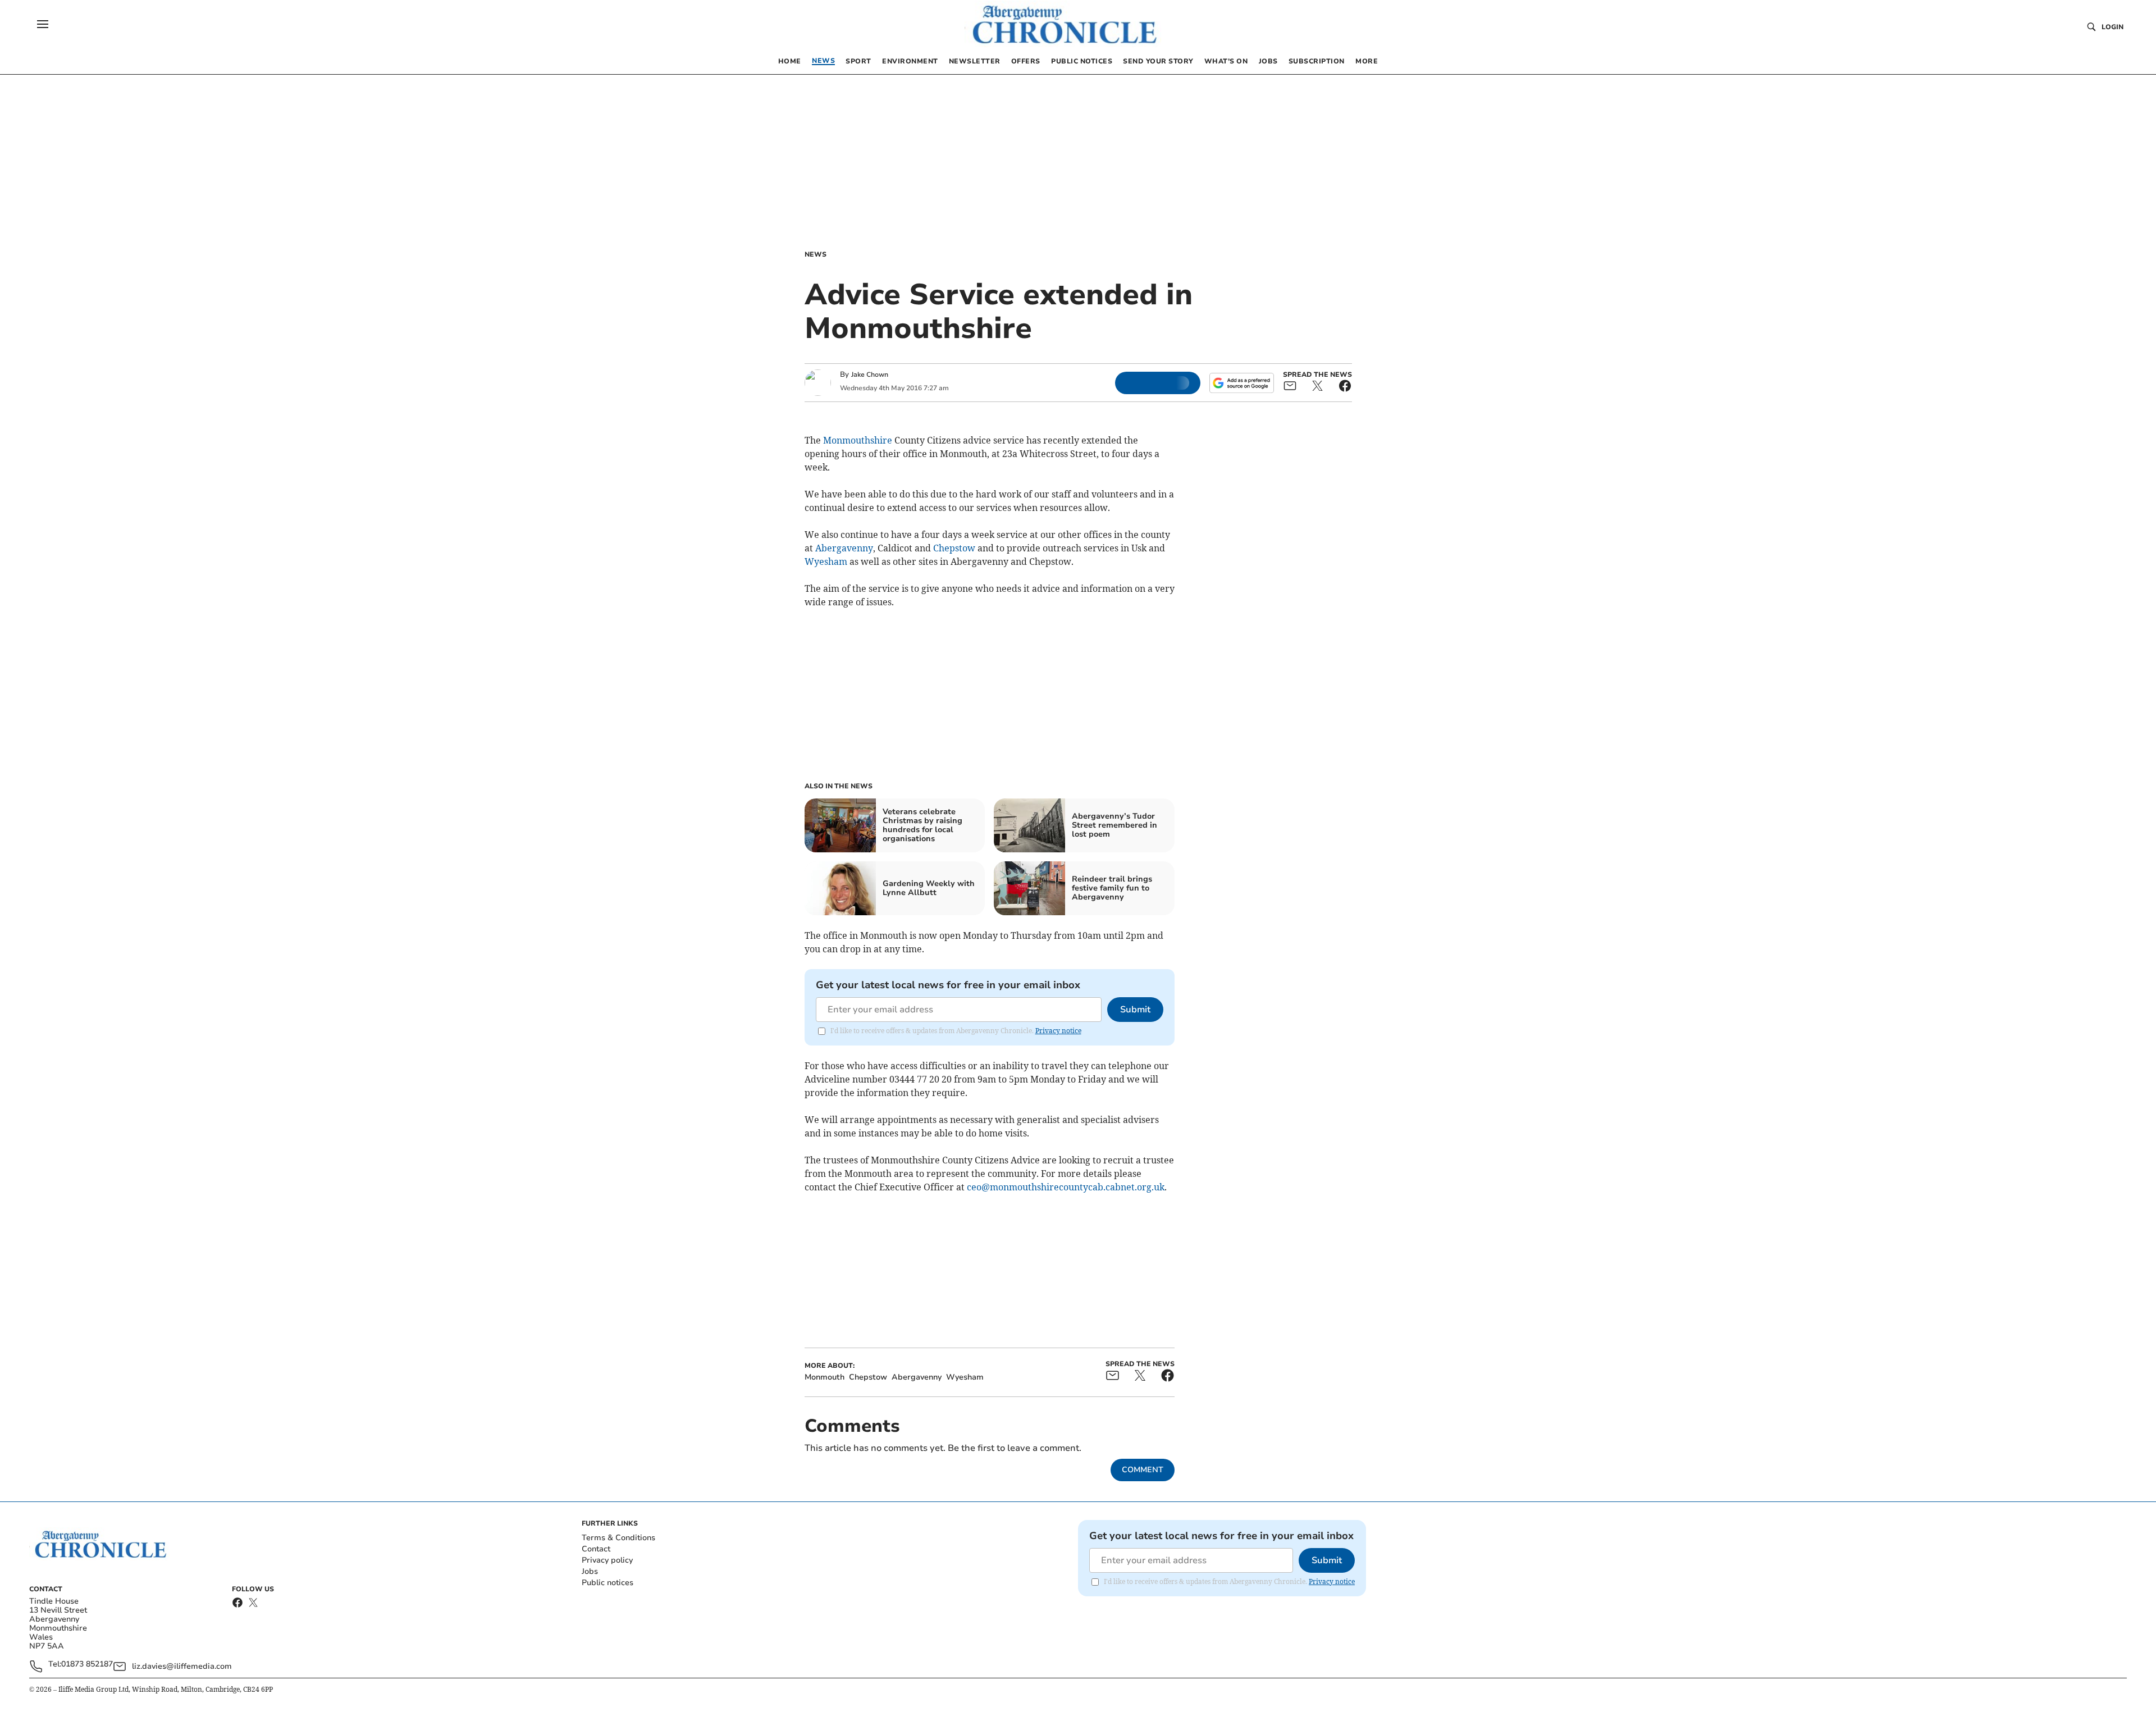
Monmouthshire (858, 440)
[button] (43, 24)
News (816, 254)
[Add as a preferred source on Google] (1241, 383)
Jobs (590, 1571)
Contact (596, 1549)
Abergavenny (844, 548)
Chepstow (954, 548)
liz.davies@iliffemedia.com (182, 1666)
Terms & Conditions (618, 1538)
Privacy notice (1058, 1031)
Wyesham (826, 561)
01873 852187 (87, 1665)
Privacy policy (607, 1560)
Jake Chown (870, 375)
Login (2112, 27)
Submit (1135, 1010)
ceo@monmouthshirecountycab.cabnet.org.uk (1066, 1187)
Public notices (607, 1583)
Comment (1143, 1470)
